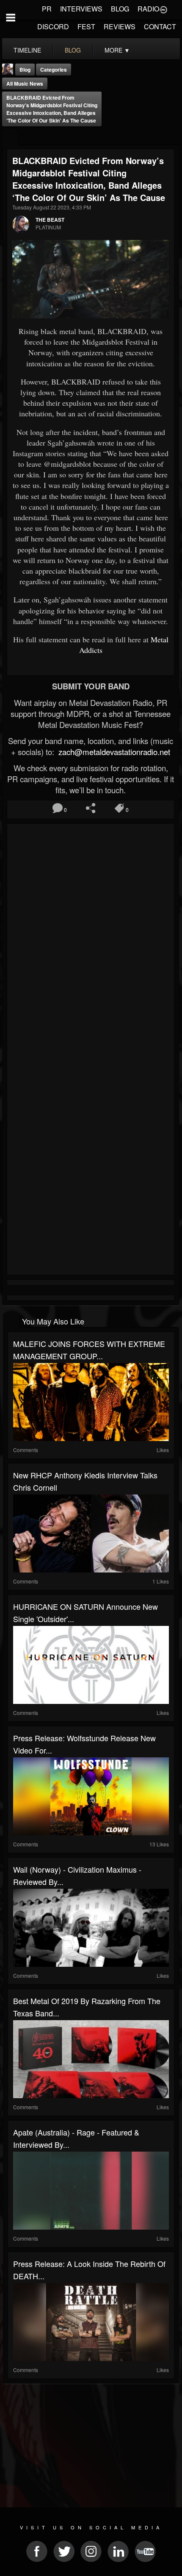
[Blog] (10, 138)
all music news (25, 84)
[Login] (163, 9)
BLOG (120, 9)
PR (47, 9)
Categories (54, 70)
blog (73, 50)
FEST (86, 26)
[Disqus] (91, 940)
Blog (25, 70)
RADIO (148, 9)
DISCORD (53, 26)
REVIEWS (120, 26)
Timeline (27, 50)
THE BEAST (50, 220)
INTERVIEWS (81, 9)
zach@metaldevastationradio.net (113, 752)
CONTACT (160, 26)
